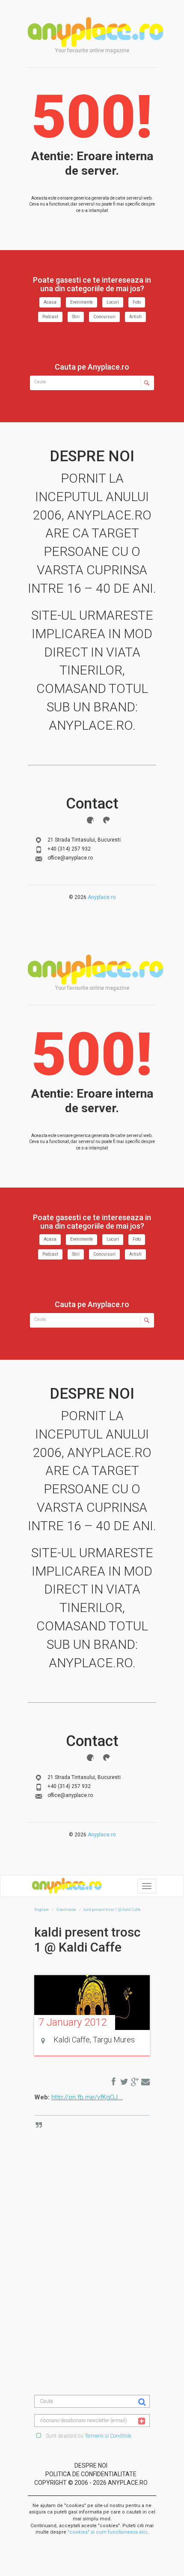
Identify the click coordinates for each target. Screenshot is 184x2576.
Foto (137, 302)
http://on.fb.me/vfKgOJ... (87, 2097)
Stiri (76, 317)
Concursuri (104, 317)
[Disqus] (98, 2230)
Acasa (50, 302)
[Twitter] (107, 820)
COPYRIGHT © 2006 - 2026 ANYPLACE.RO (91, 2483)
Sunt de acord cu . (88, 2436)
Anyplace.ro (102, 897)
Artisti (135, 317)
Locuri (113, 302)
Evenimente (82, 302)
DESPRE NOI (91, 2466)
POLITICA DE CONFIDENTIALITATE (91, 2474)
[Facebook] (90, 820)
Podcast (50, 317)
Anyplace (95, 32)
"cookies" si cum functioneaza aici (107, 2532)
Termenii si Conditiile (108, 2436)
